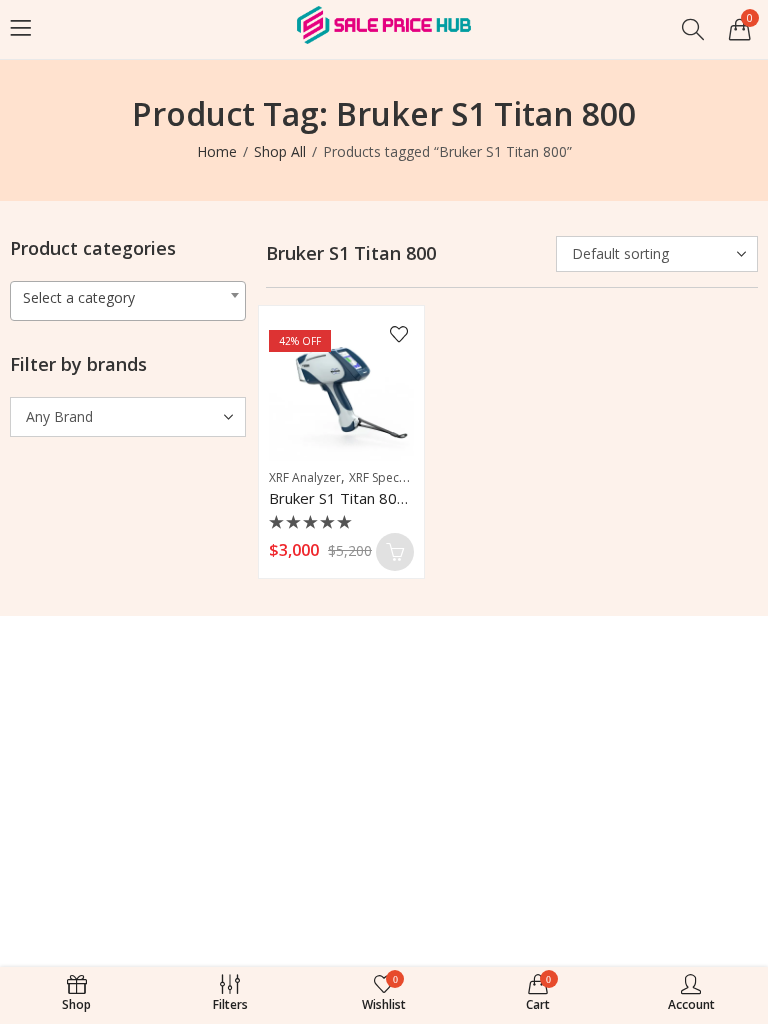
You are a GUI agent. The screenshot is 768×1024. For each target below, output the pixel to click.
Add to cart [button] (395, 552)
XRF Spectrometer (399, 477)
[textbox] (128, 298)
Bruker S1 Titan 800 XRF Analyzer (384, 498)
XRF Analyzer (305, 477)
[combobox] (128, 301)
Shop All (280, 151)
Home (217, 151)
